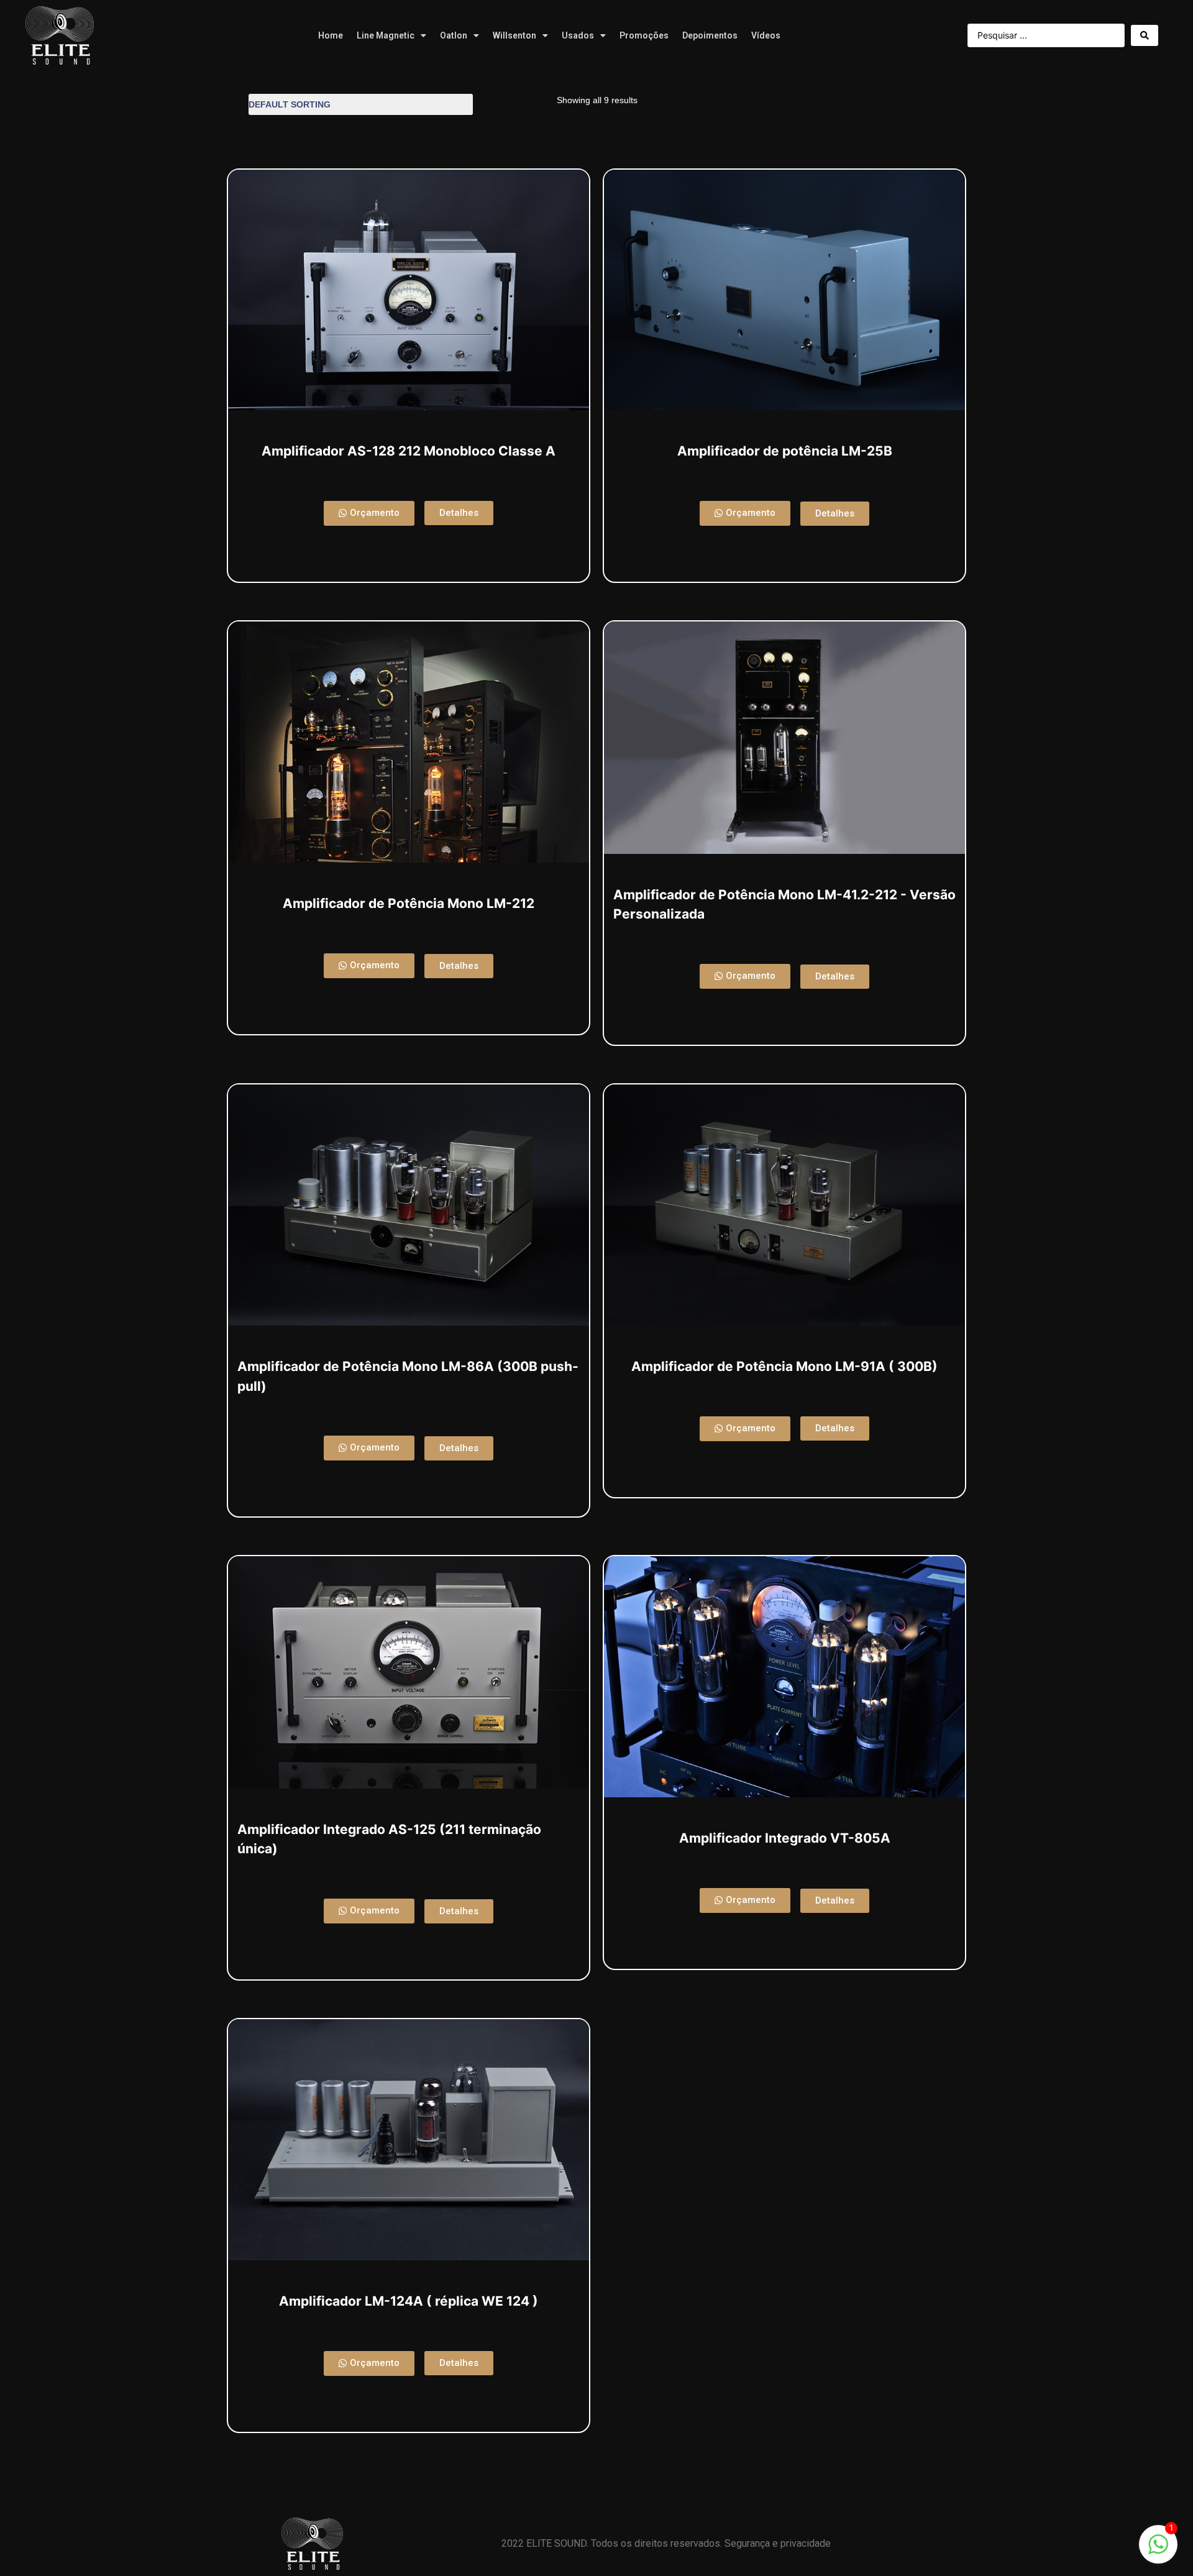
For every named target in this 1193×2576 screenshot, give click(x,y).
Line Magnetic (386, 35)
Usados (578, 35)
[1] (1158, 2551)
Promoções (644, 35)
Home (331, 35)
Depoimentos (710, 35)
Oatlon (454, 35)
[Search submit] (1145, 35)
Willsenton (514, 35)
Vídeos (766, 35)
